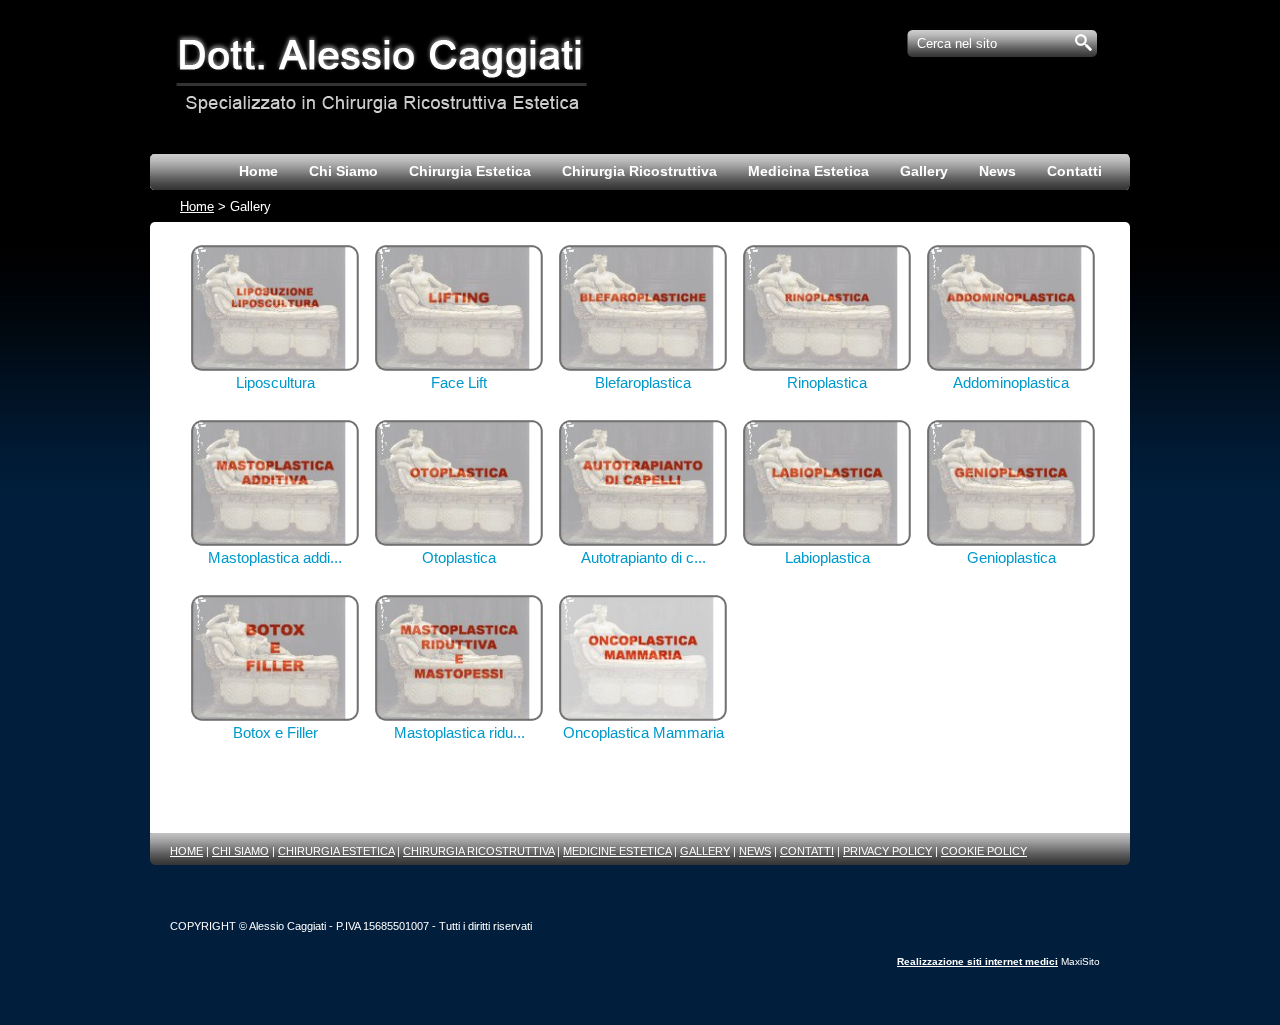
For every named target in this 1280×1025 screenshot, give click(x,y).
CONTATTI (807, 851)
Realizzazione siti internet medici (977, 961)
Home (197, 207)
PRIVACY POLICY (887, 851)
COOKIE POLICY (984, 851)
